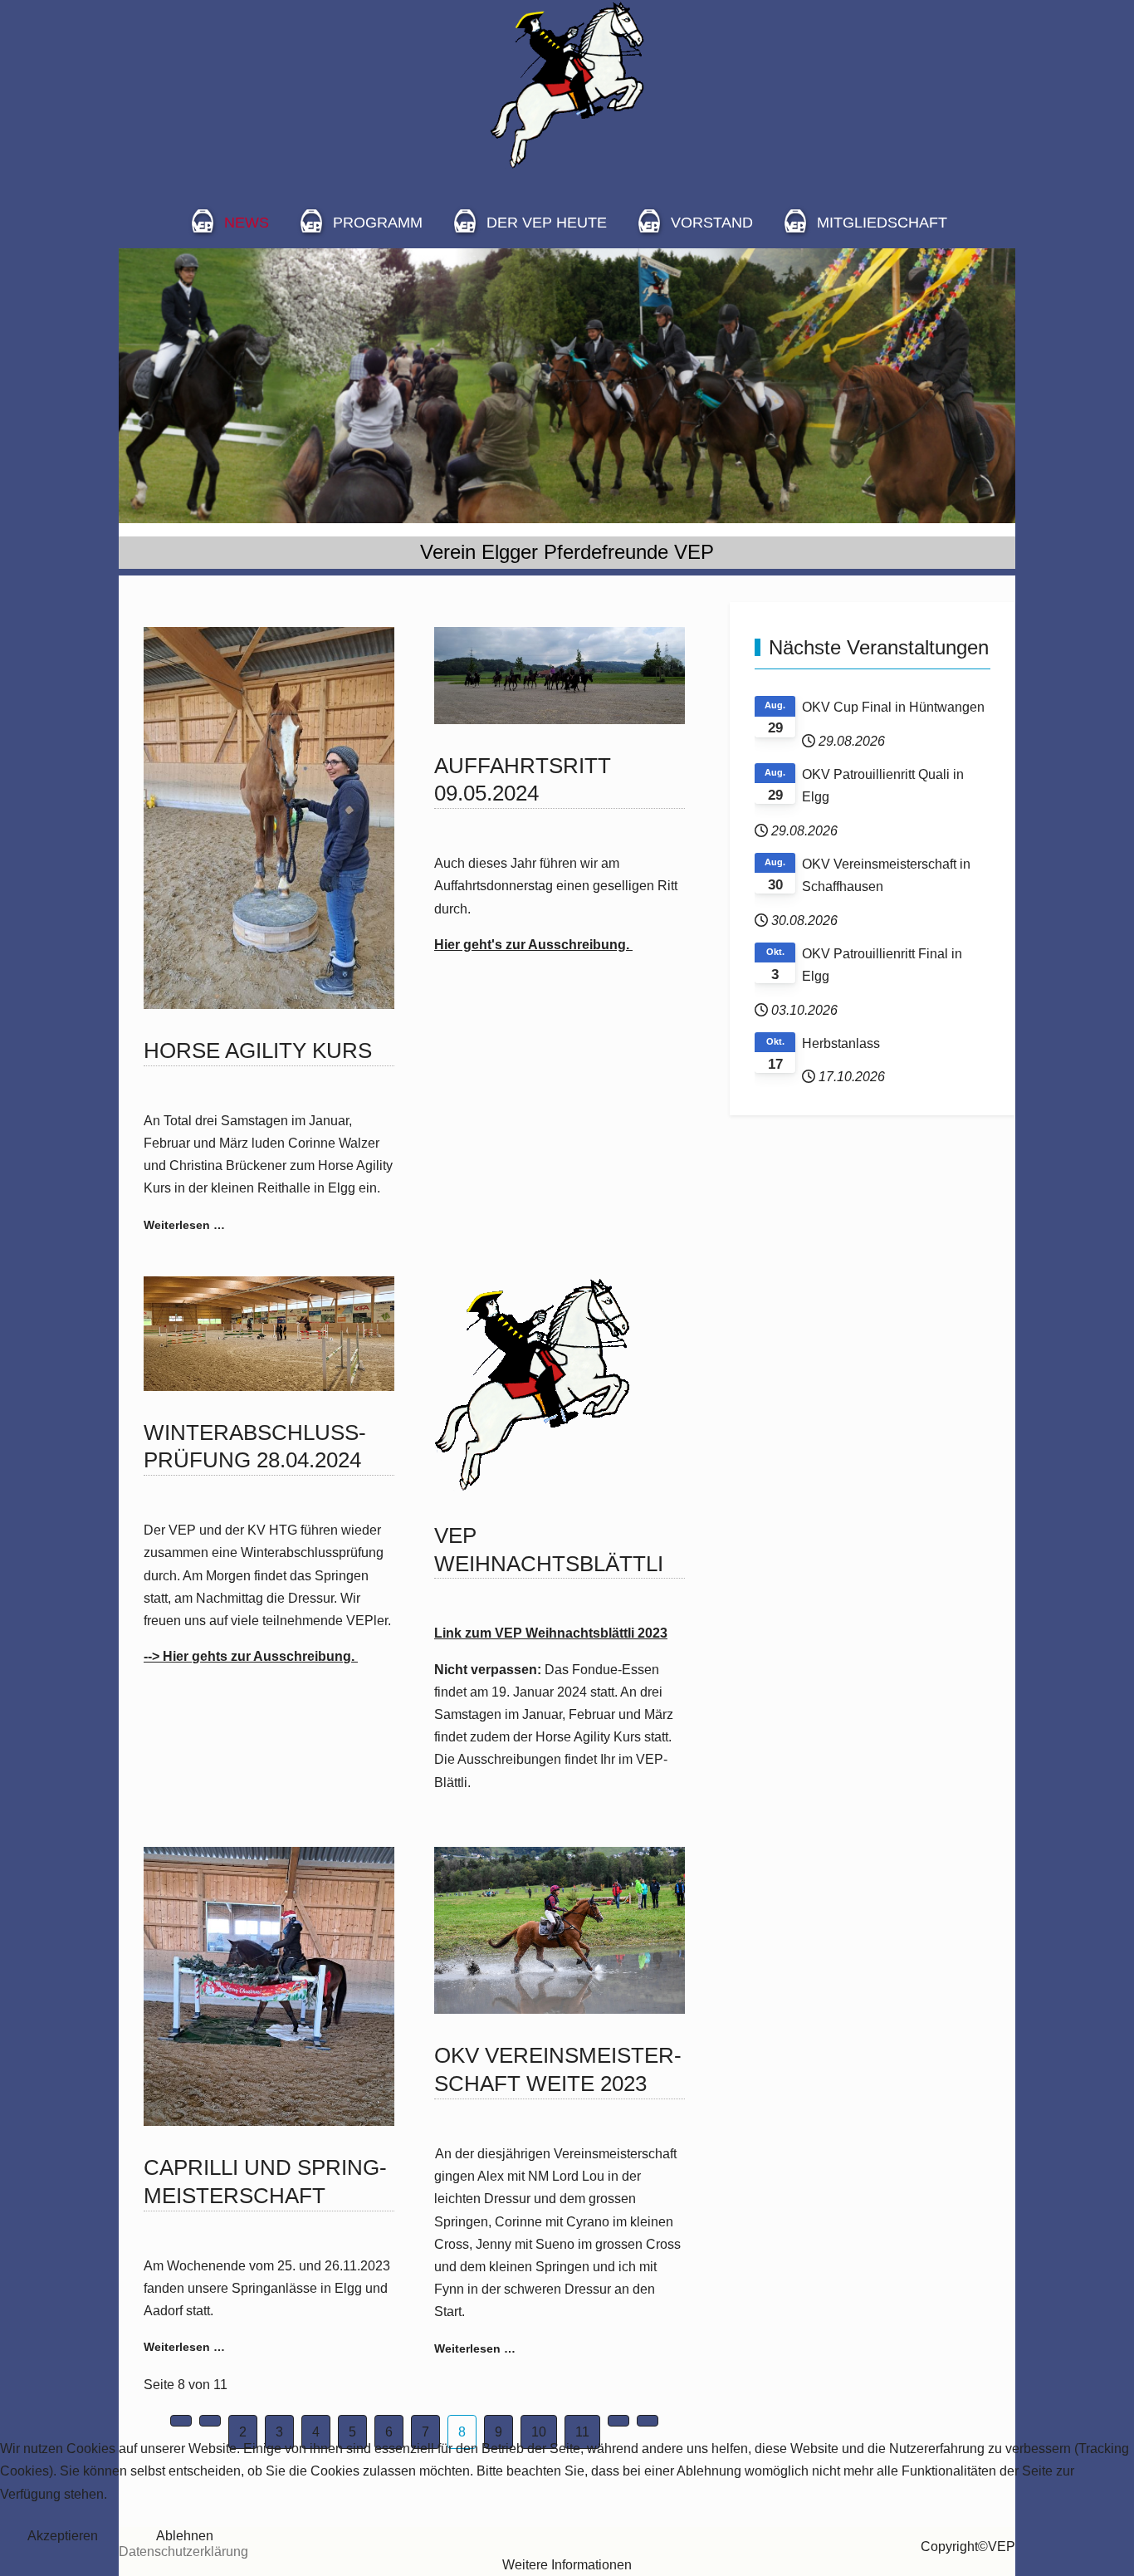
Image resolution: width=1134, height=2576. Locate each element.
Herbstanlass (841, 1043)
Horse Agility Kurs (258, 1050)
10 (539, 2432)
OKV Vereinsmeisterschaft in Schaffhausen (886, 875)
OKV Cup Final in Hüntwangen (893, 707)
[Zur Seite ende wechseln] (648, 2421)
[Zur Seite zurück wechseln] (210, 2421)
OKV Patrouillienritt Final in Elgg (882, 965)
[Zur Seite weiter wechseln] (618, 2421)
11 (582, 2432)
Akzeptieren (63, 2536)
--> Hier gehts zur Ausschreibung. (251, 1656)
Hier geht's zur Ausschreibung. (533, 945)
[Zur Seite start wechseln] (181, 2421)
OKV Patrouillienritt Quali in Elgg (883, 786)
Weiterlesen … (184, 1225)
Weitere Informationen (567, 2565)
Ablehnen (185, 2536)
